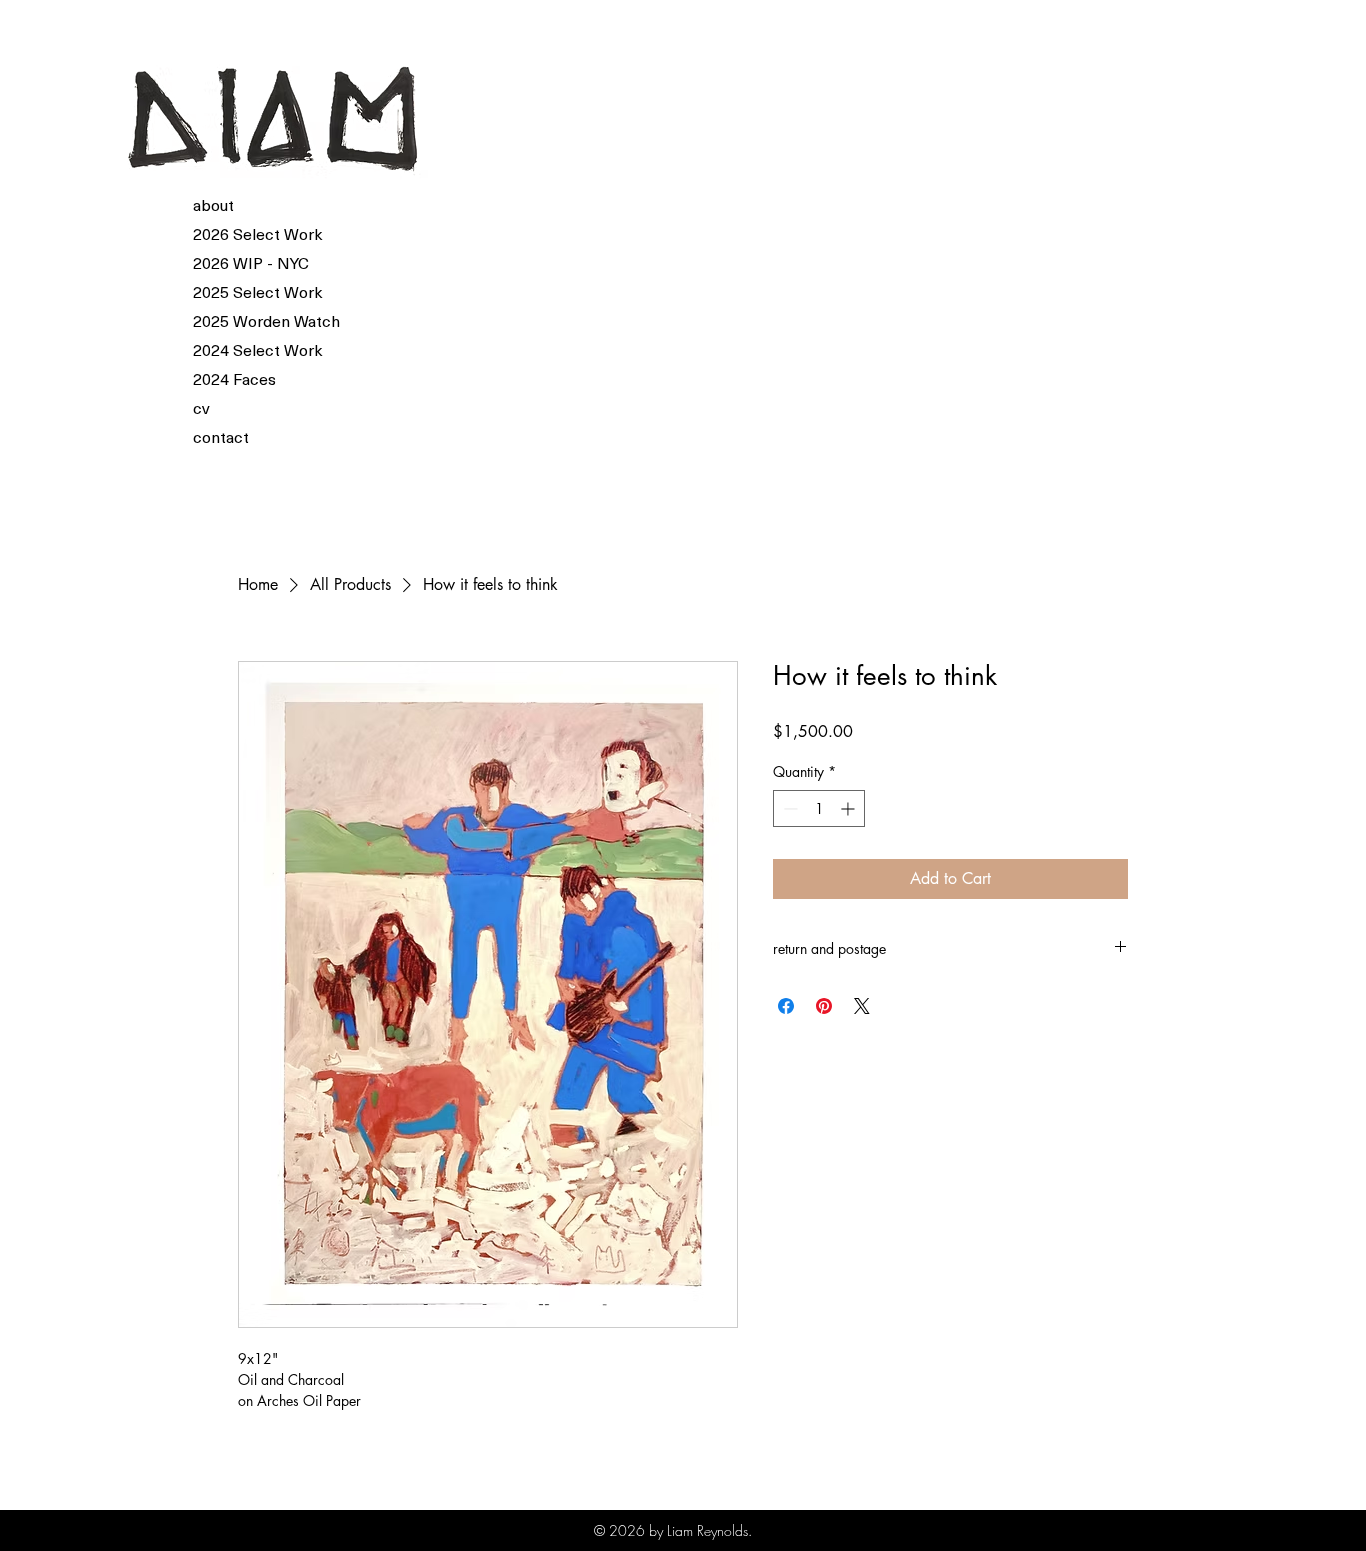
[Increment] (849, 808)
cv (201, 407)
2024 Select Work (241, 349)
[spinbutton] (819, 808)
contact (221, 436)
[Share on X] (862, 1006)
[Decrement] (788, 808)
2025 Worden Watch (241, 320)
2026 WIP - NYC (241, 262)
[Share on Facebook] (786, 1006)
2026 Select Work (241, 233)
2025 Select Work (241, 291)
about (213, 204)
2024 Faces (234, 378)
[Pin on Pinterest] (824, 1006)
